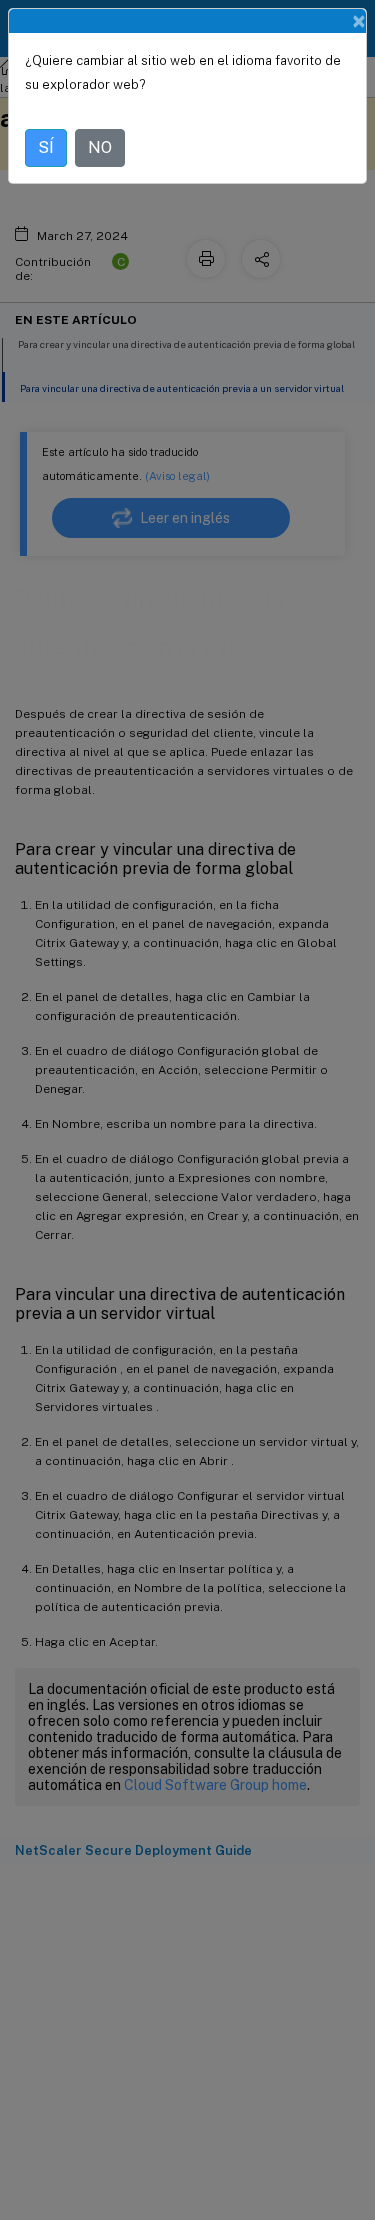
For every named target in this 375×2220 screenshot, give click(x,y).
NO (100, 147)
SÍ (46, 147)
